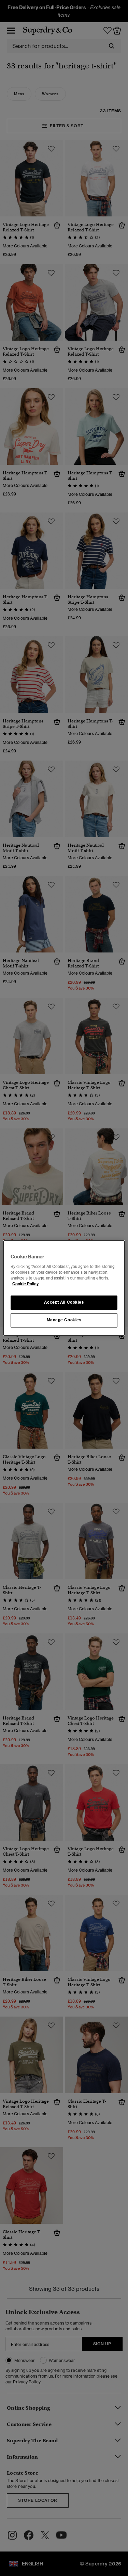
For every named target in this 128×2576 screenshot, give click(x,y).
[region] (64, 1288)
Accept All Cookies (64, 1302)
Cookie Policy (25, 1284)
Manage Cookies (64, 1320)
